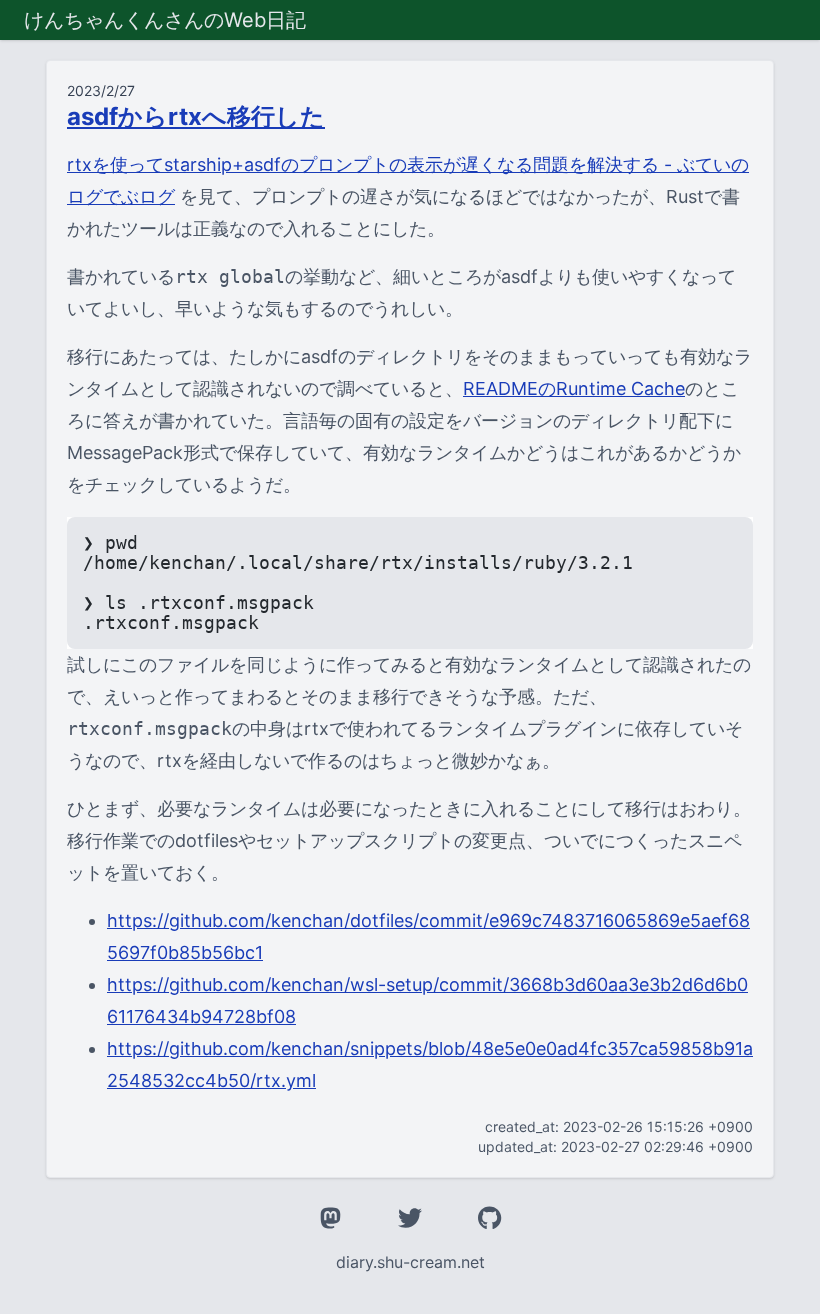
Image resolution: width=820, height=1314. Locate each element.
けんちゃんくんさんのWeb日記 (165, 20)
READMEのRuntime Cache (574, 388)
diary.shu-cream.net (410, 1262)
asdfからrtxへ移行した (196, 116)
